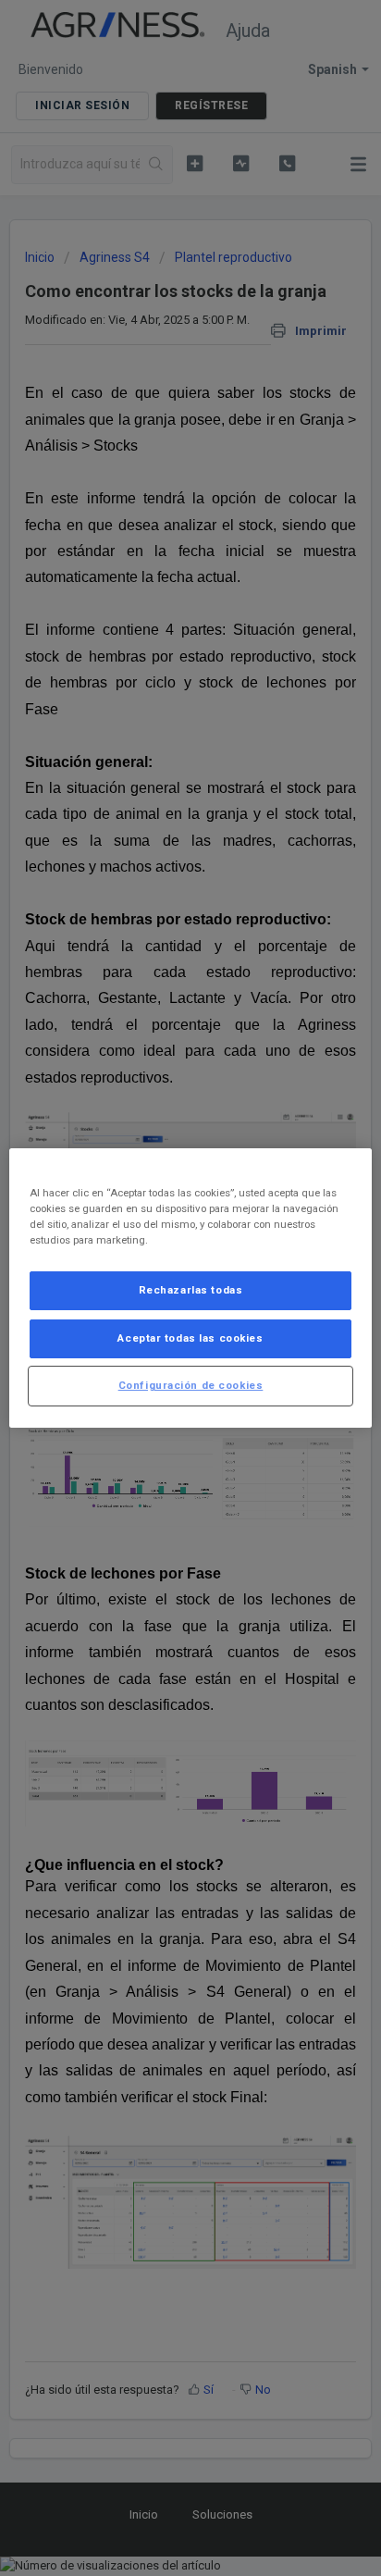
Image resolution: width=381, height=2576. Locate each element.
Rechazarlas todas (191, 1290)
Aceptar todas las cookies (190, 1338)
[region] (190, 1288)
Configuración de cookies (191, 1385)
